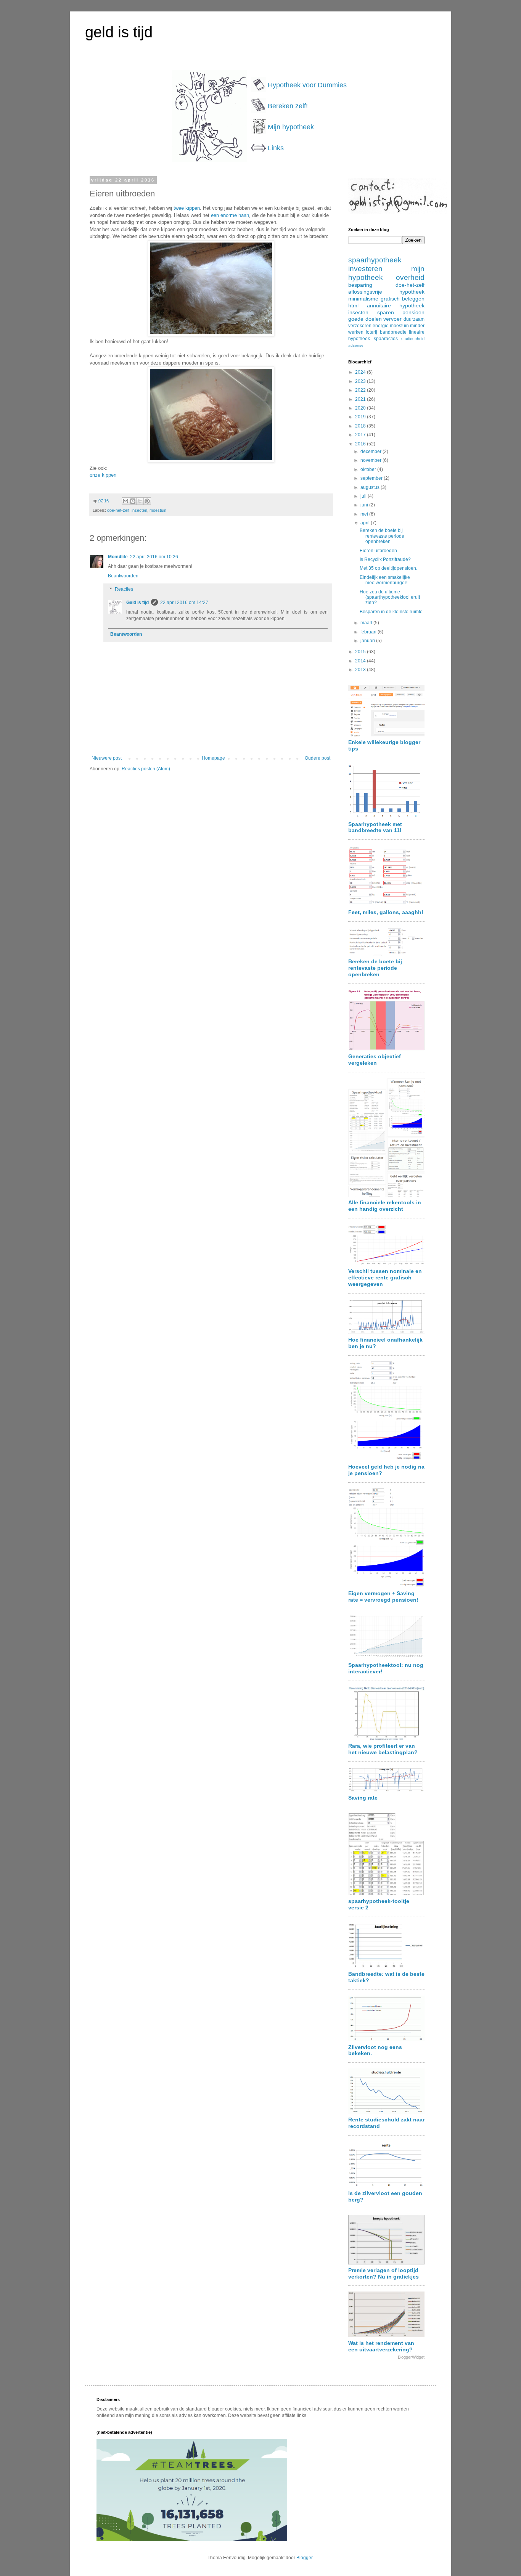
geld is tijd (119, 32)
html (353, 305)
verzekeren (360, 326)
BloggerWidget (411, 2357)
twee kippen (186, 208)
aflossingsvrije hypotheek (386, 292)
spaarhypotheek (375, 260)
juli (364, 496)
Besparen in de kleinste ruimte (391, 612)
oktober (369, 469)
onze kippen (103, 475)
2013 (361, 670)
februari (369, 632)
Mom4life (118, 557)
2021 (361, 399)
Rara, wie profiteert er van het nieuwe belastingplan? (383, 1749)
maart (367, 623)
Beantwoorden (123, 576)
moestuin (158, 510)
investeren (365, 269)
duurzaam (414, 319)
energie (381, 326)
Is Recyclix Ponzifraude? (385, 559)
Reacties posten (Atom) (146, 769)
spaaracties (386, 339)
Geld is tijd (137, 603)
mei (365, 514)
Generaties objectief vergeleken (375, 1060)
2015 (361, 652)
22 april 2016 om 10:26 (154, 557)
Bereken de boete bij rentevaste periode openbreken (382, 536)
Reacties (124, 590)
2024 (361, 372)
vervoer (392, 319)
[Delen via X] (140, 501)
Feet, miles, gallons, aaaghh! (386, 912)
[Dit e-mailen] (125, 501)
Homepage (213, 758)
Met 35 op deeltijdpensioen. (388, 568)
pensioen (413, 312)
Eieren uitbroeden (378, 551)
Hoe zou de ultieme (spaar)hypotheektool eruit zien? (390, 597)
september (372, 478)
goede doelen (365, 319)
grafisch (390, 299)
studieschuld (413, 339)
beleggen (413, 299)
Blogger (304, 2558)
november (371, 460)
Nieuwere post (107, 758)
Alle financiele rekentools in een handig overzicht (385, 1206)
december (371, 452)
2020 (361, 408)
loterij (371, 332)
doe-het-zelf (118, 510)
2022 (361, 390)
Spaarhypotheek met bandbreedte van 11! (375, 827)
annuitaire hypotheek (396, 305)
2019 (361, 417)
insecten (139, 510)
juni (365, 505)
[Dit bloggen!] (133, 501)
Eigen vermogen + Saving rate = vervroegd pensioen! (383, 1597)
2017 (361, 435)
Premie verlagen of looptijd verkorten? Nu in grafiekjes (384, 2273)
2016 (361, 444)
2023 (361, 381)
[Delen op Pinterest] (147, 501)
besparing (360, 285)
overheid (410, 277)
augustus (371, 487)
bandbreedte (393, 332)
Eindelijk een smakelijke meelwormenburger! (385, 580)
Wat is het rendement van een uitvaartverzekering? (381, 2346)
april (366, 523)
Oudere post (318, 758)
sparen (386, 312)
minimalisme (363, 299)
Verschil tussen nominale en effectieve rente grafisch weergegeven (385, 1278)
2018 (361, 426)
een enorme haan (230, 215)
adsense (356, 345)
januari (368, 641)
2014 (361, 661)
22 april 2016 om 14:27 (184, 603)
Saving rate (363, 1798)
